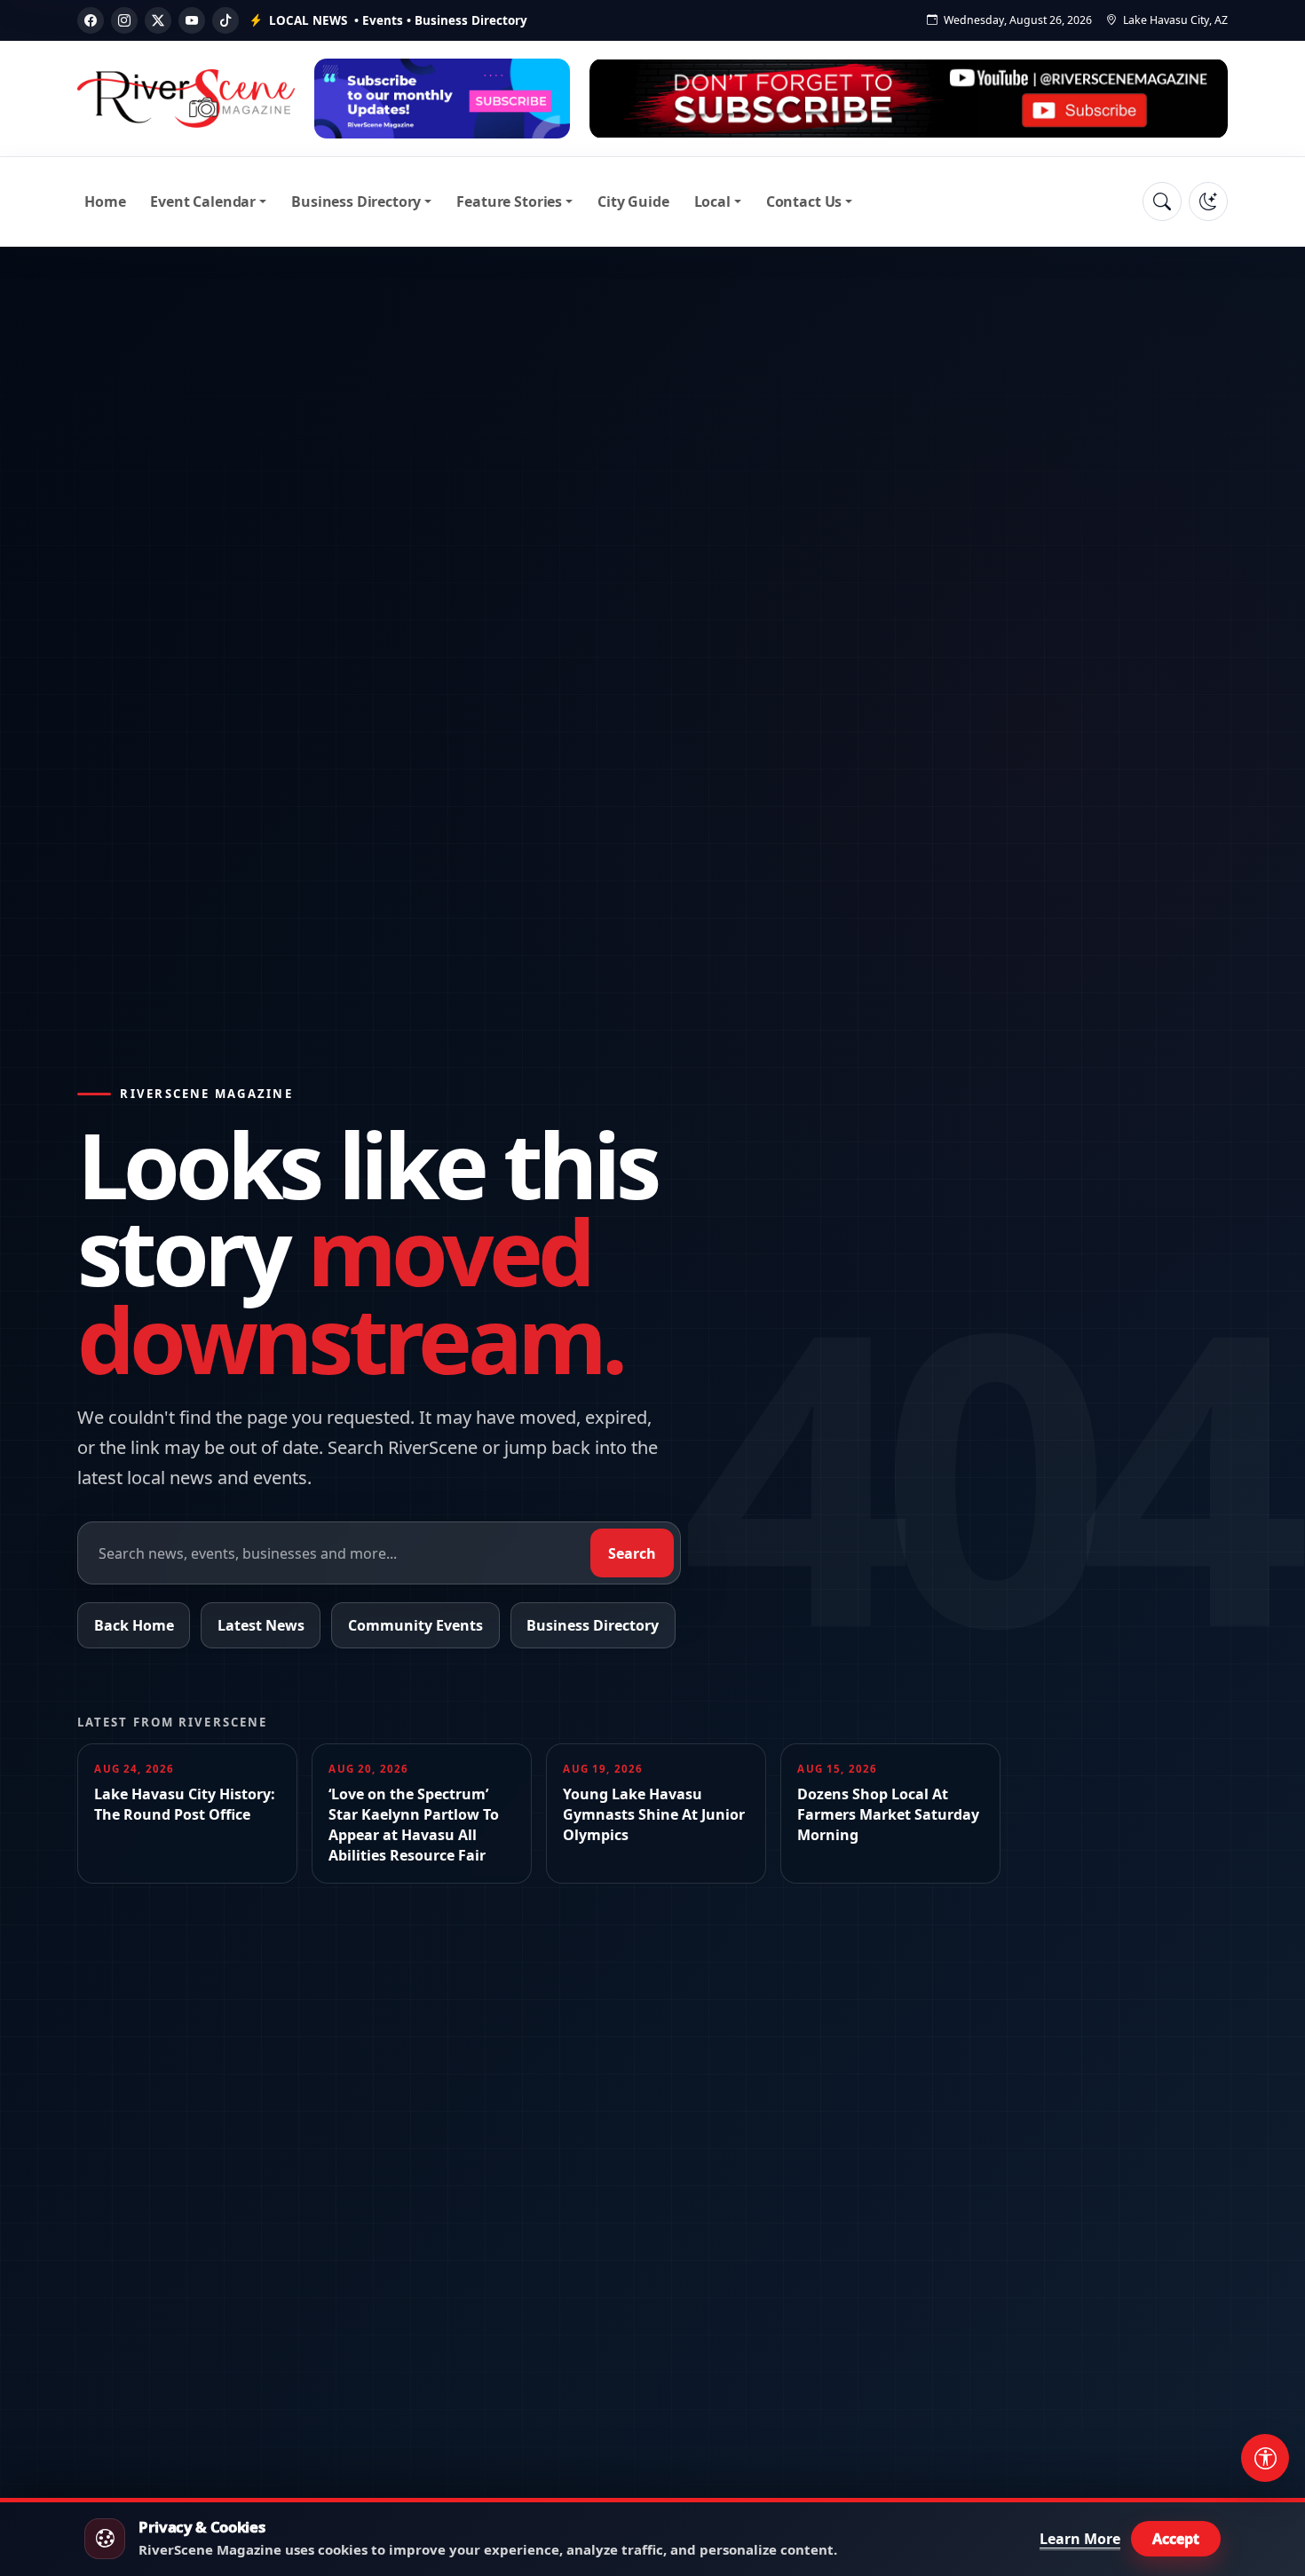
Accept (1176, 2539)
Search (632, 1553)
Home (105, 201)
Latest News (261, 1625)
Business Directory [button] (356, 201)
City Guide (633, 201)
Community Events (415, 1625)
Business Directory (593, 1625)
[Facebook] (91, 20)
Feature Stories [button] (509, 201)
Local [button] (712, 201)
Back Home (134, 1625)
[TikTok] (225, 20)
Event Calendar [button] (203, 201)
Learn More (1080, 2539)
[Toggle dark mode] (1208, 201)
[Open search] (1162, 201)
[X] (158, 20)
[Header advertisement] (442, 99)
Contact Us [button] (804, 201)
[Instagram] (124, 20)
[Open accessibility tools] (1265, 2458)
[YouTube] (192, 20)
